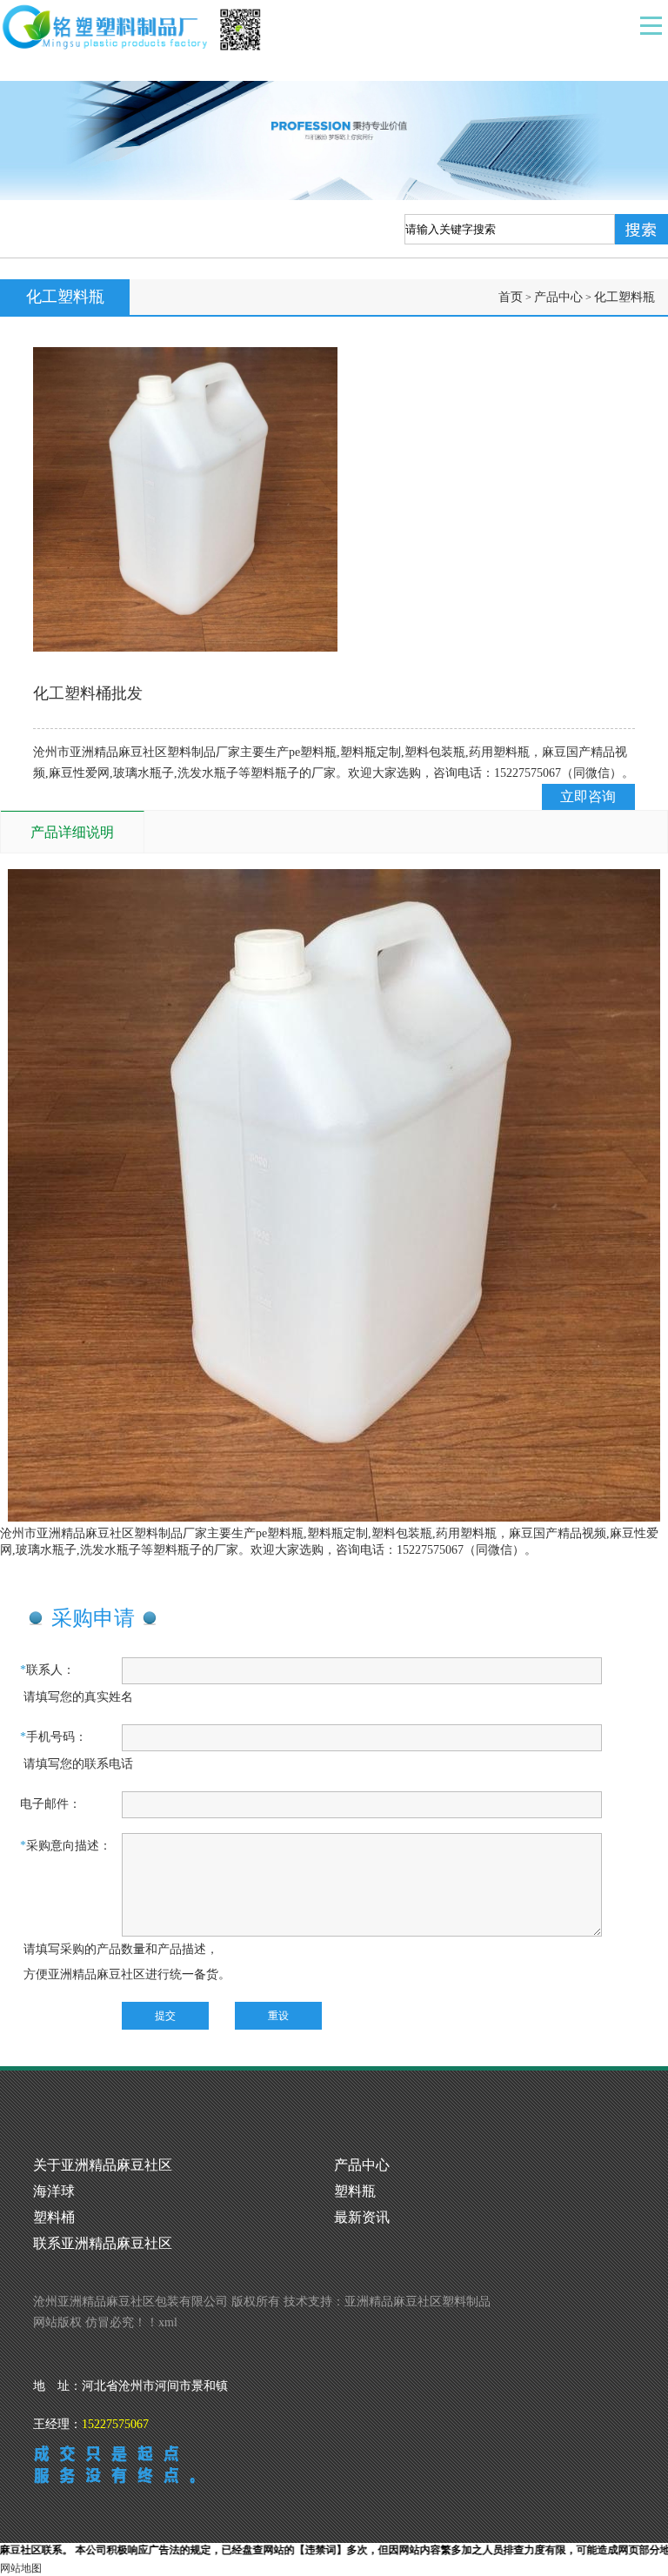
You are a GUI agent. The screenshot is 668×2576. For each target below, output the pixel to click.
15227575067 (115, 2424)
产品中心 (558, 297)
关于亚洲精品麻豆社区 (103, 2165)
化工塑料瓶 (625, 297)
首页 (511, 297)
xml (168, 2322)
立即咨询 (588, 796)
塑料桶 (54, 2217)
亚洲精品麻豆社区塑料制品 (417, 2302)
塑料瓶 (355, 2191)
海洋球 (54, 2191)
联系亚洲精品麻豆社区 (103, 2243)
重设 (278, 2016)
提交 (165, 2016)
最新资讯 (362, 2217)
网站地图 (21, 2568)
